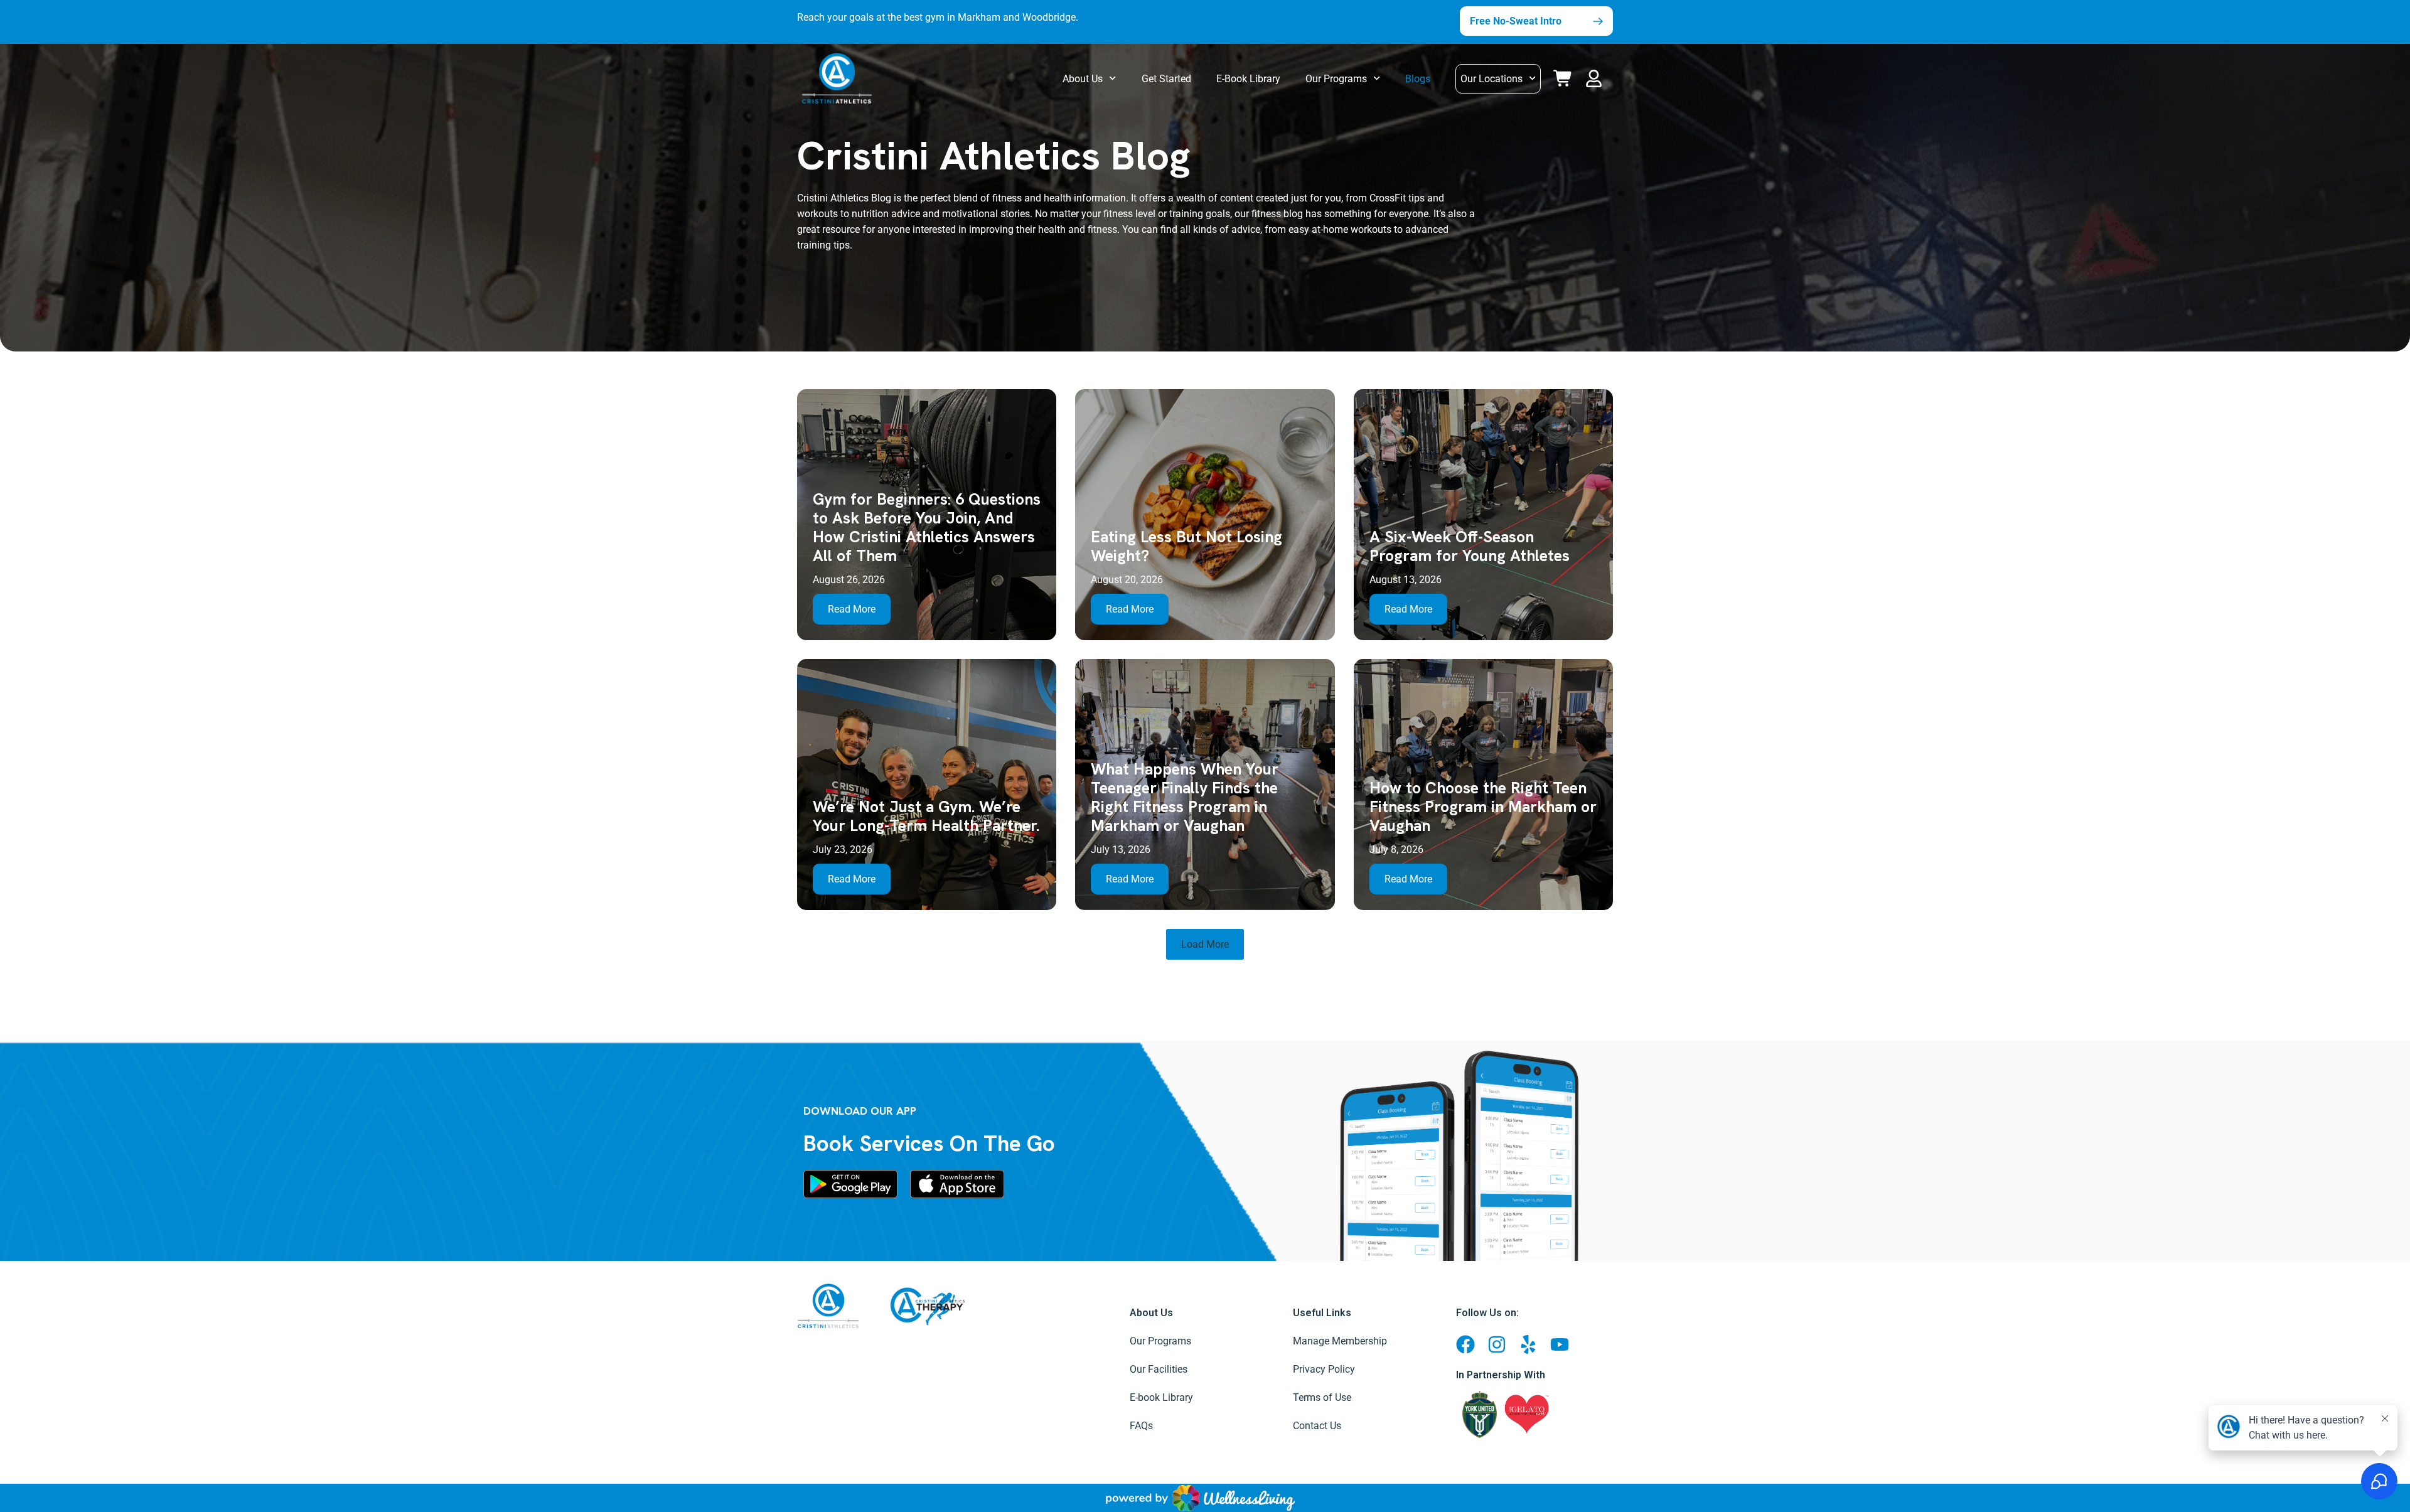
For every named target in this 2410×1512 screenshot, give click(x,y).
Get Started (1166, 79)
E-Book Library (1248, 79)
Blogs (1418, 79)
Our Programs (1336, 79)
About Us (1083, 79)
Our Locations (1492, 79)
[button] (1596, 76)
